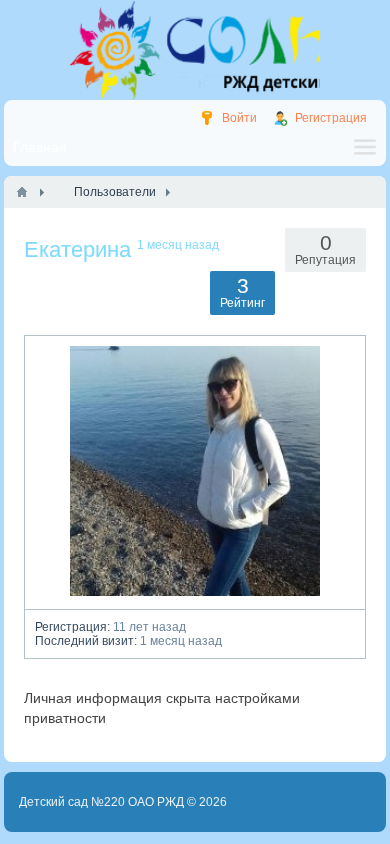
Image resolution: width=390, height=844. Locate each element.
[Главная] (22, 192)
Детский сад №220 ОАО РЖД (101, 802)
